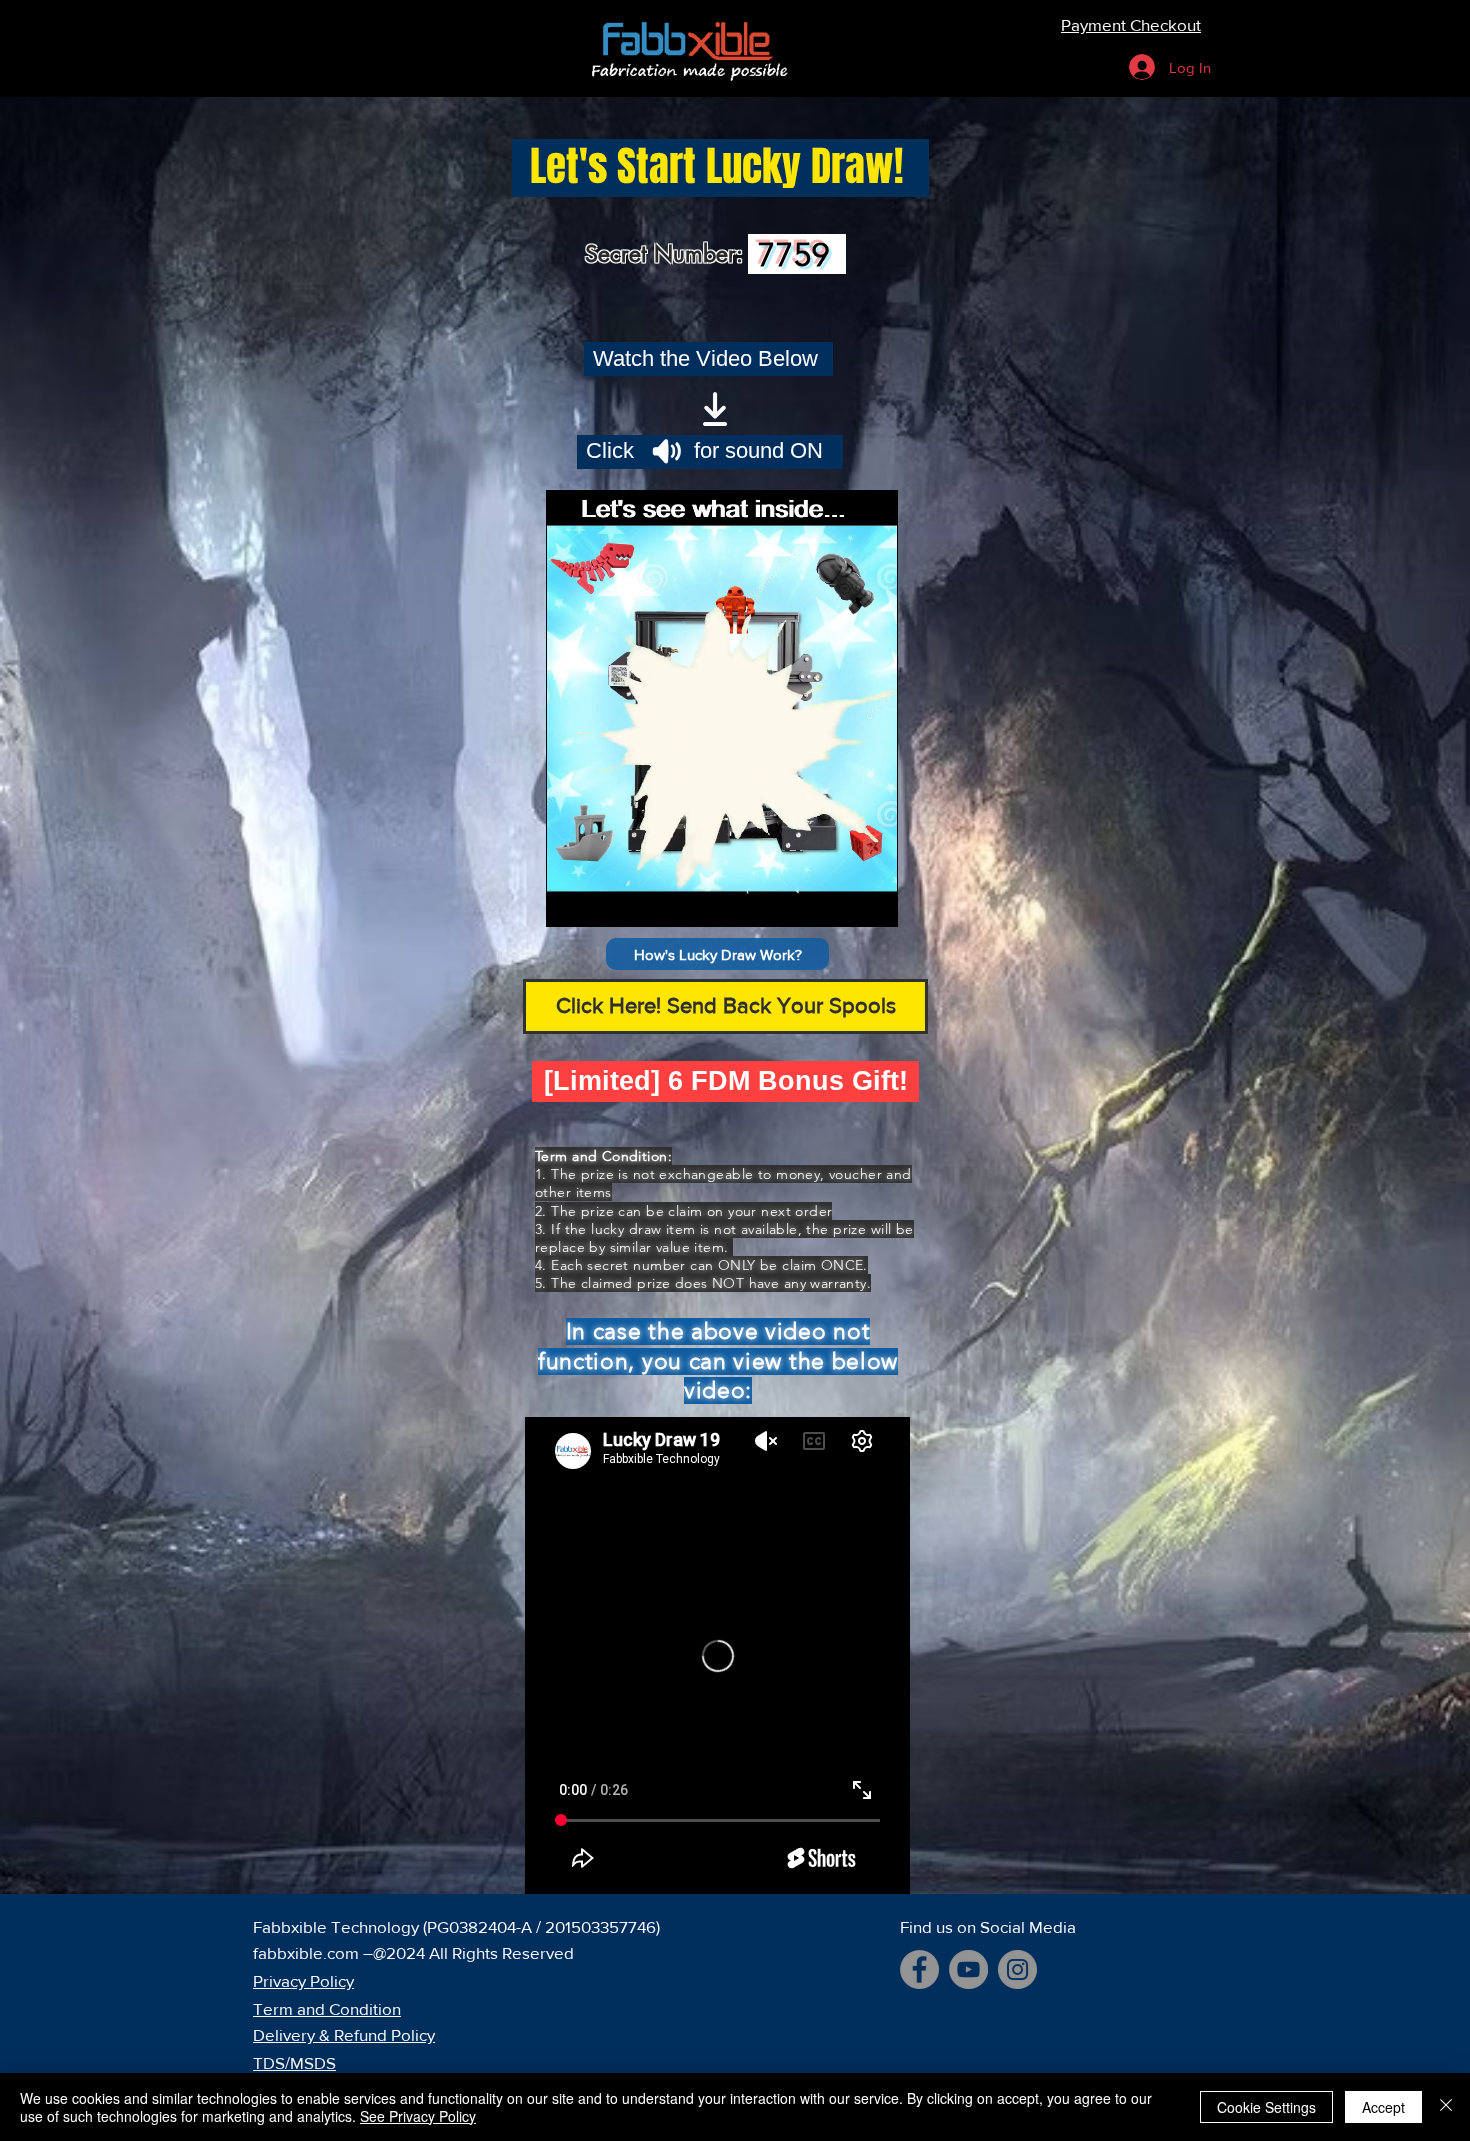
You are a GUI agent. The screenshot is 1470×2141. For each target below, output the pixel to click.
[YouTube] (968, 1969)
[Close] (1446, 2107)
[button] (717, 954)
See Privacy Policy (418, 2116)
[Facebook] (919, 1969)
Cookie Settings (1266, 2107)
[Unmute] (606, 900)
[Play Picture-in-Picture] (837, 900)
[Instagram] (1017, 1969)
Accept (1383, 2107)
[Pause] (572, 900)
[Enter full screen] (871, 900)
